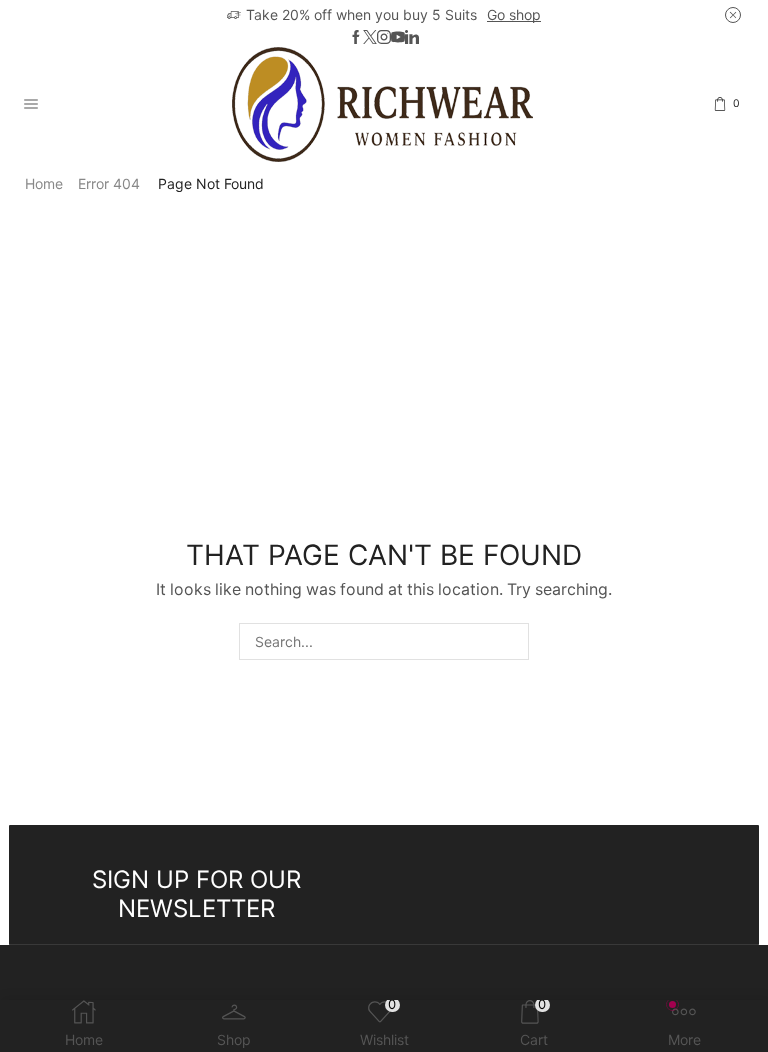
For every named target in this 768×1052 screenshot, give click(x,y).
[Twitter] (370, 38)
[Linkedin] (412, 38)
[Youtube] (398, 38)
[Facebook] (356, 38)
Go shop (514, 14)
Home (44, 183)
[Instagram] (384, 38)
